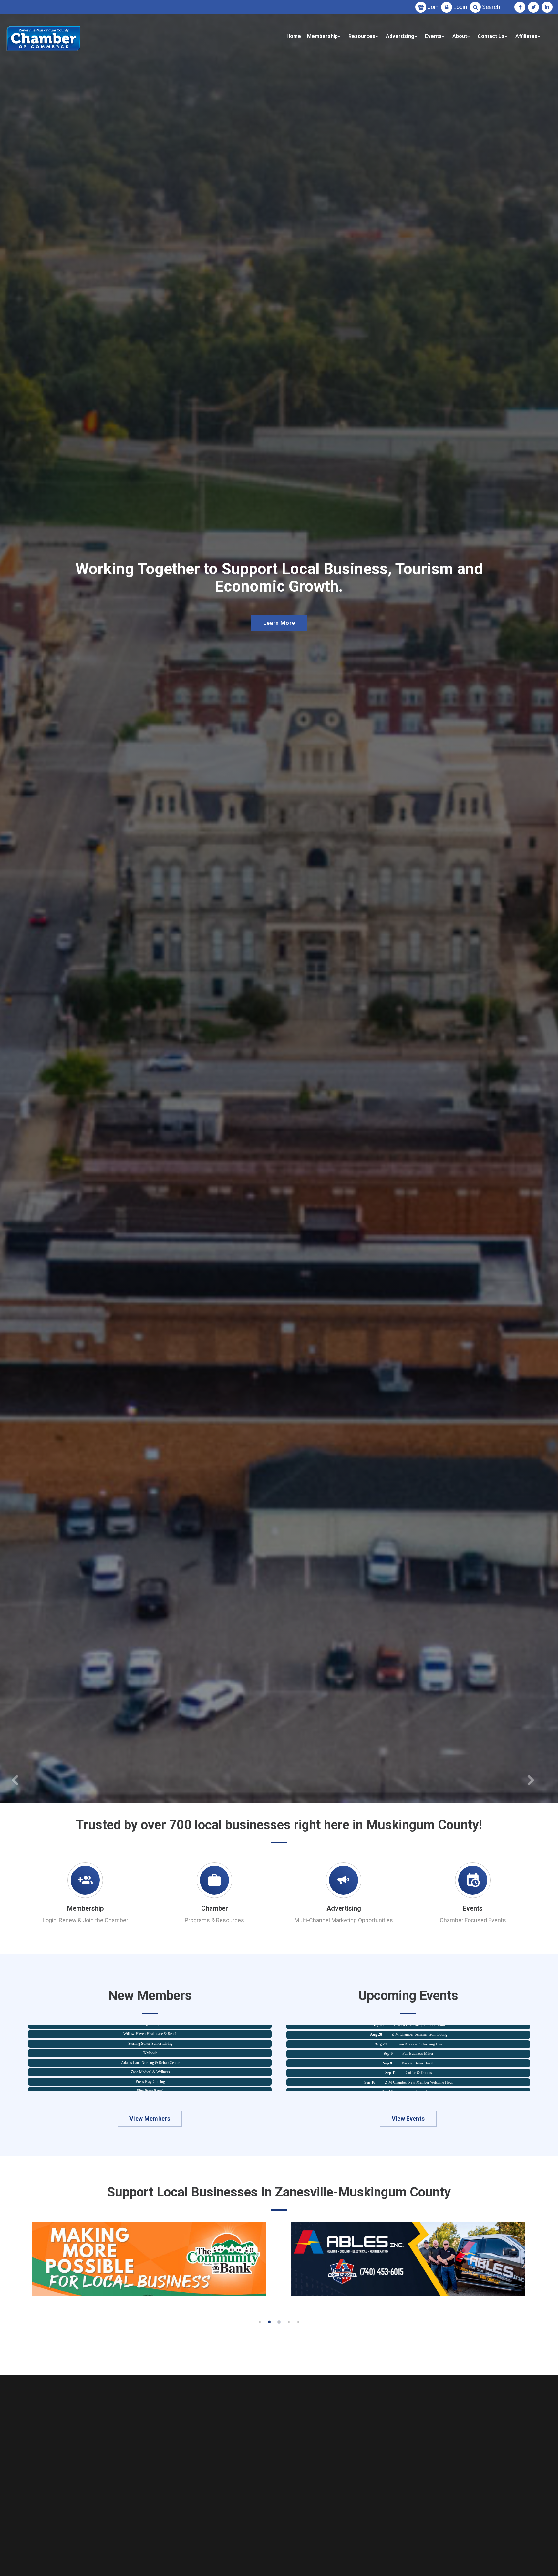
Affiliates (526, 36)
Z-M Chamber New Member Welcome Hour (419, 2080)
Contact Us (491, 36)
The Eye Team (150, 2070)
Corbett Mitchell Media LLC (150, 2060)
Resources (362, 36)
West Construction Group (150, 2051)
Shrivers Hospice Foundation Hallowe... (419, 2061)
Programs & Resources (214, 1920)
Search (491, 7)
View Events (408, 2119)
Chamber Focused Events (473, 1920)
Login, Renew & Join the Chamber (85, 1920)
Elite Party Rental (150, 2031)
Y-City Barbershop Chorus (150, 2079)
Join (433, 7)
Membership (322, 36)
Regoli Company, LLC (150, 2089)
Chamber (215, 1908)
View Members (150, 2119)
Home (294, 36)
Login (460, 7)
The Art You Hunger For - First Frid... (418, 2051)
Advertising (400, 36)
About (460, 36)
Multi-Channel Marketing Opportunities (344, 1920)
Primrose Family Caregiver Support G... (419, 2042)
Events (433, 36)
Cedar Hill (150, 2041)
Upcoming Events (279, 635)
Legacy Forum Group (419, 2032)
